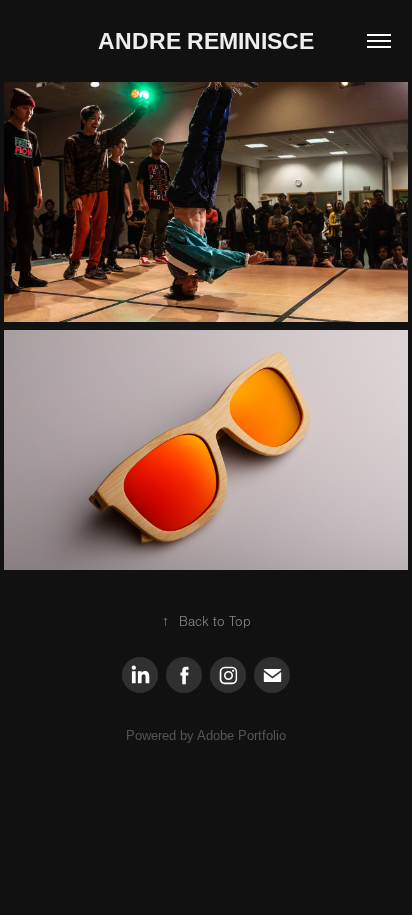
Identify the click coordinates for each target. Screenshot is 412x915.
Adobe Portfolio (241, 735)
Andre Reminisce (206, 41)
